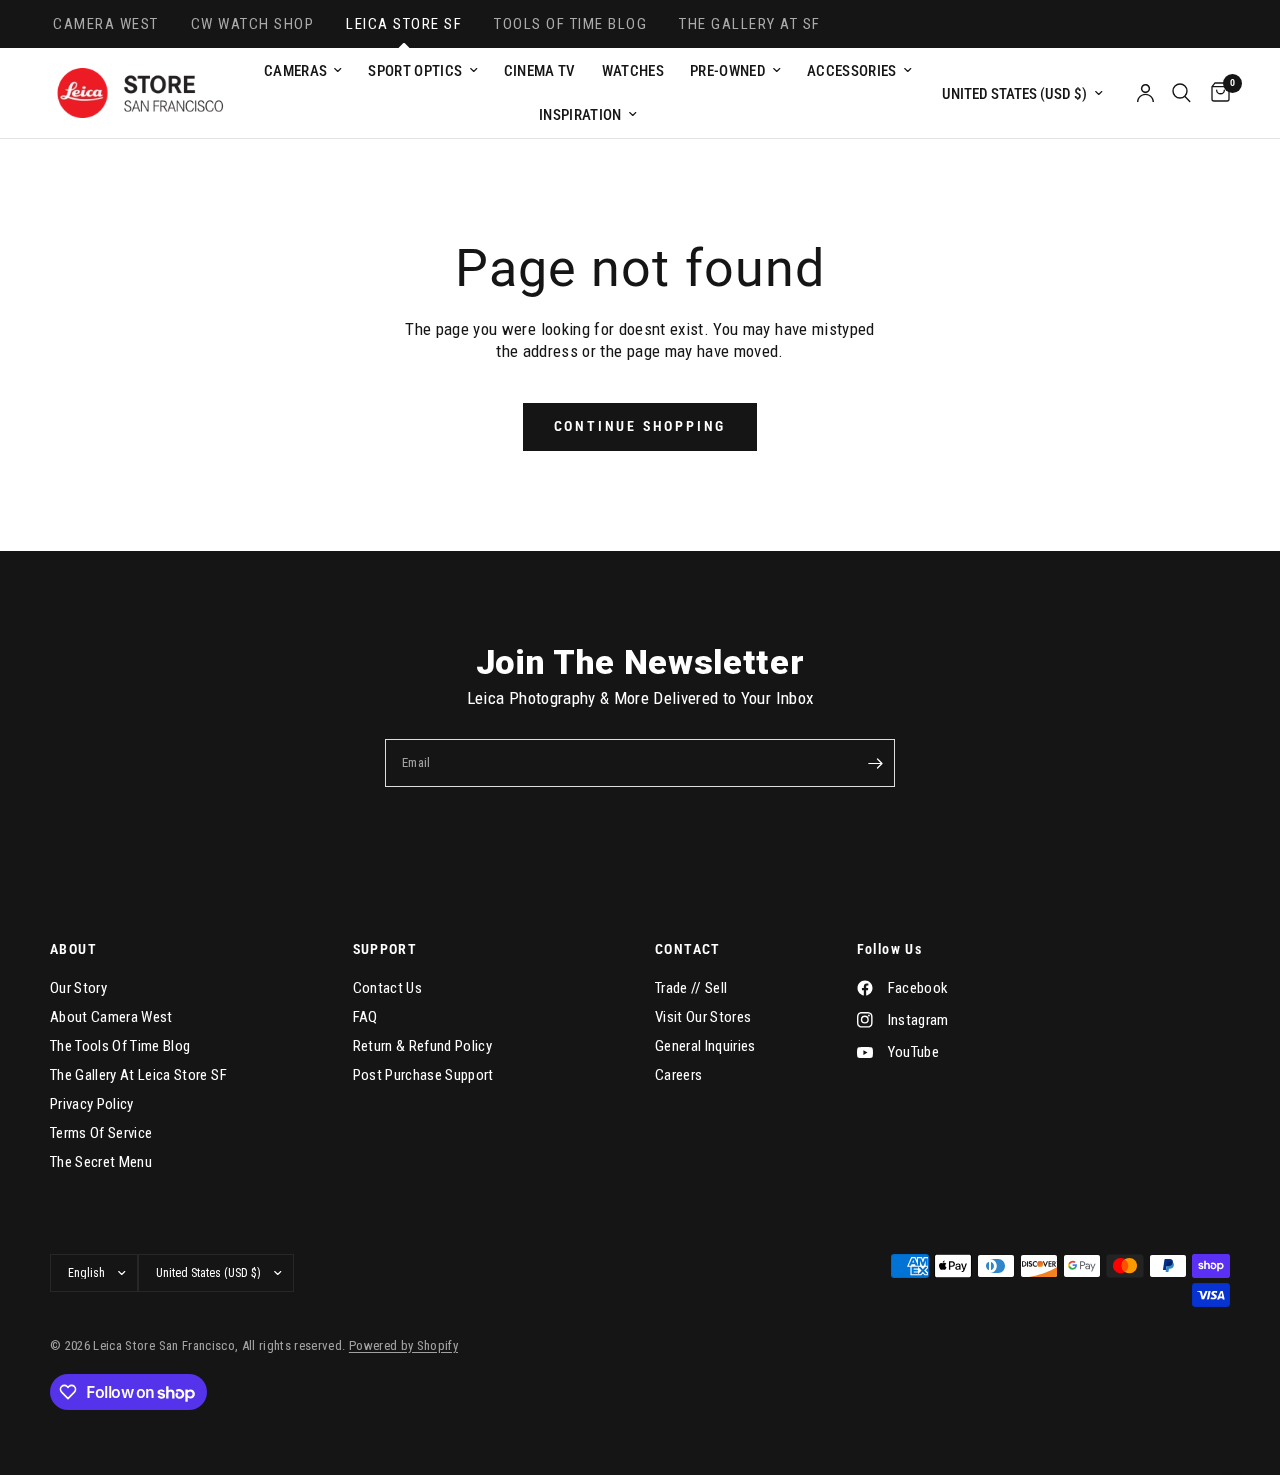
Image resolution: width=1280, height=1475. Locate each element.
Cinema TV (540, 71)
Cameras (295, 71)
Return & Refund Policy (422, 1046)
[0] (1215, 93)
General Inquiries (705, 1046)
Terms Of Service (101, 1133)
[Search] (1181, 93)
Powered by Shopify (403, 1345)
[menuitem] (303, 71)
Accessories (852, 71)
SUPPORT (385, 949)
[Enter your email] (875, 763)
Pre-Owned (728, 71)
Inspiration (580, 115)
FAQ (365, 1017)
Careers (678, 1075)
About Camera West (111, 1017)
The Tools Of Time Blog (120, 1046)
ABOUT (73, 949)
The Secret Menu (101, 1162)
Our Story (78, 988)
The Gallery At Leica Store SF (138, 1075)
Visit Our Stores (703, 1017)
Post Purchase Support (423, 1075)
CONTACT (688, 949)
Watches (633, 71)
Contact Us (387, 988)
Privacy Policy (92, 1104)
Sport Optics (415, 71)
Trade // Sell (691, 988)
